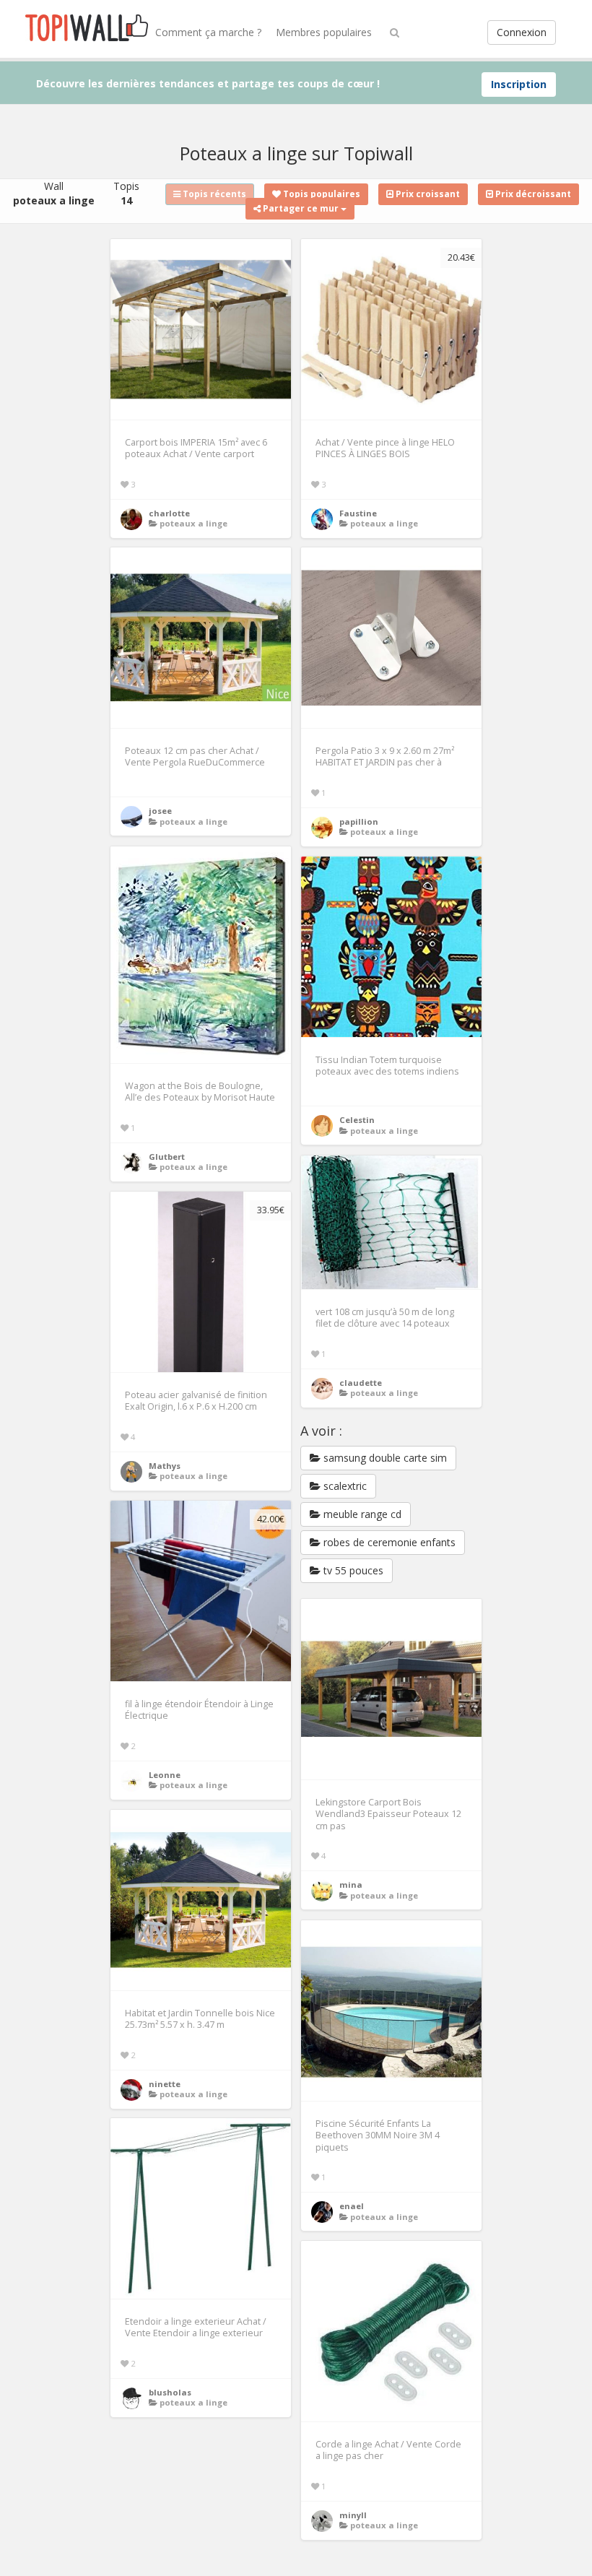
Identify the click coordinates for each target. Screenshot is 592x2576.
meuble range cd (361, 1514)
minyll (353, 2515)
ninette (165, 2084)
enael (352, 2206)
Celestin (357, 1120)
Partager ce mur (301, 208)
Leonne (165, 1775)
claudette (361, 1383)
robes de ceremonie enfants (388, 1542)
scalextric (344, 1486)
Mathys (165, 1466)
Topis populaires (321, 194)
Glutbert (167, 1157)
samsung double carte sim (384, 1458)
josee (160, 811)
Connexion (522, 32)
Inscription (519, 84)
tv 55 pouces (352, 1570)
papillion (359, 821)
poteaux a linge (193, 523)
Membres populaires (324, 32)
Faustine (358, 513)
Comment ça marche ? (208, 32)
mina (351, 1885)
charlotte (169, 513)
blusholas (170, 2392)
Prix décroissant (532, 194)
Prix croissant (427, 194)
